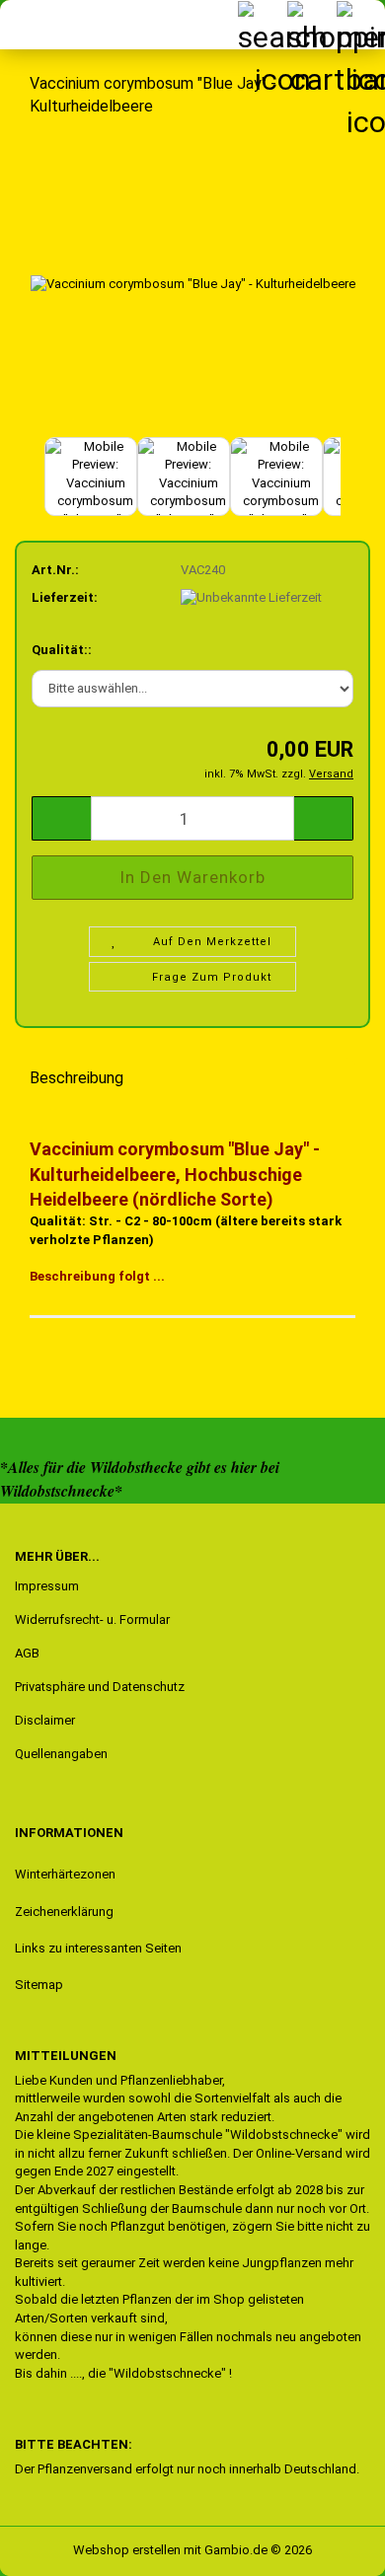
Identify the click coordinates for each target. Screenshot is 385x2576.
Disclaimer (45, 1720)
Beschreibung (77, 1078)
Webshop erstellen (127, 2550)
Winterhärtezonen (65, 1874)
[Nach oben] (54, 2546)
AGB (27, 1653)
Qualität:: (62, 650)
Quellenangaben (61, 1754)
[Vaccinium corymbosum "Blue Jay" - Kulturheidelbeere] (193, 283)
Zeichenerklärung (64, 1912)
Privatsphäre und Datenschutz (100, 1687)
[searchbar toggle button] (262, 25)
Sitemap (39, 1985)
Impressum (47, 1586)
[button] (30, 486)
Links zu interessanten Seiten (98, 1948)
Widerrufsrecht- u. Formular (92, 1619)
